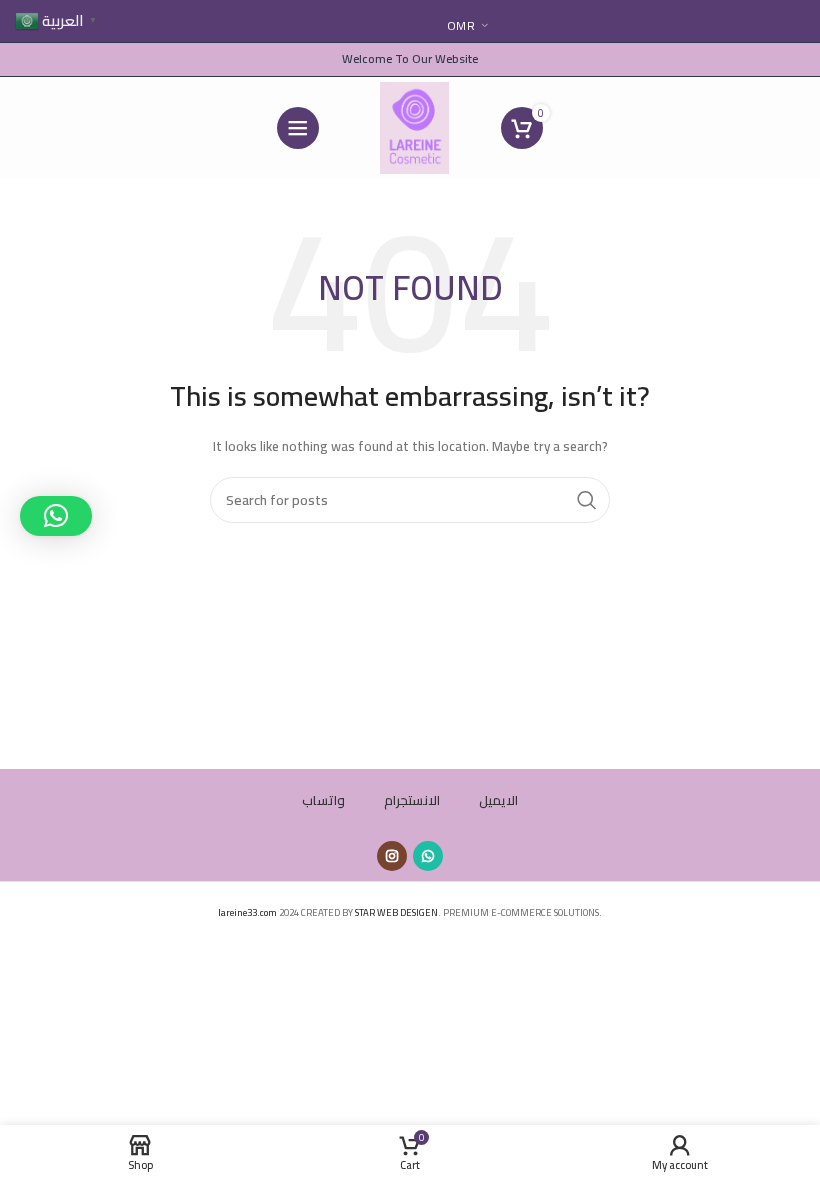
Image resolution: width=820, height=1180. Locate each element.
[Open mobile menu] (298, 128)
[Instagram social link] (392, 856)
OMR (461, 26)
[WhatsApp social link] (428, 856)
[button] (56, 516)
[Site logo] (415, 126)
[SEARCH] (587, 500)
